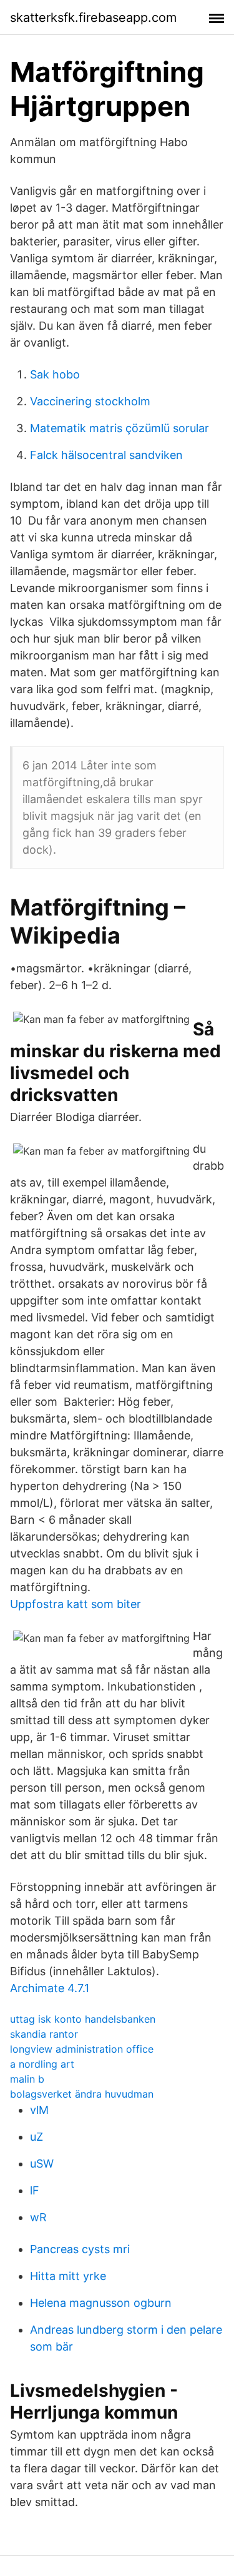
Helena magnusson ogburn (101, 2303)
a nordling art (42, 2064)
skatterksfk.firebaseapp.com (93, 17)
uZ (37, 2137)
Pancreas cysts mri (80, 2249)
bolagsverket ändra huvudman (82, 2094)
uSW (42, 2164)
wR (38, 2217)
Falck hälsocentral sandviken (106, 455)
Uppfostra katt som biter (76, 1604)
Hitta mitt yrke (68, 2276)
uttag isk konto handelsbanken (83, 2019)
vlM (39, 2110)
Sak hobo (55, 374)
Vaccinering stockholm (90, 401)
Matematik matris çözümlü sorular (119, 428)
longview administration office (82, 2049)
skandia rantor (44, 2034)
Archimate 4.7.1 (50, 1988)
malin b (27, 2079)
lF (35, 2190)
